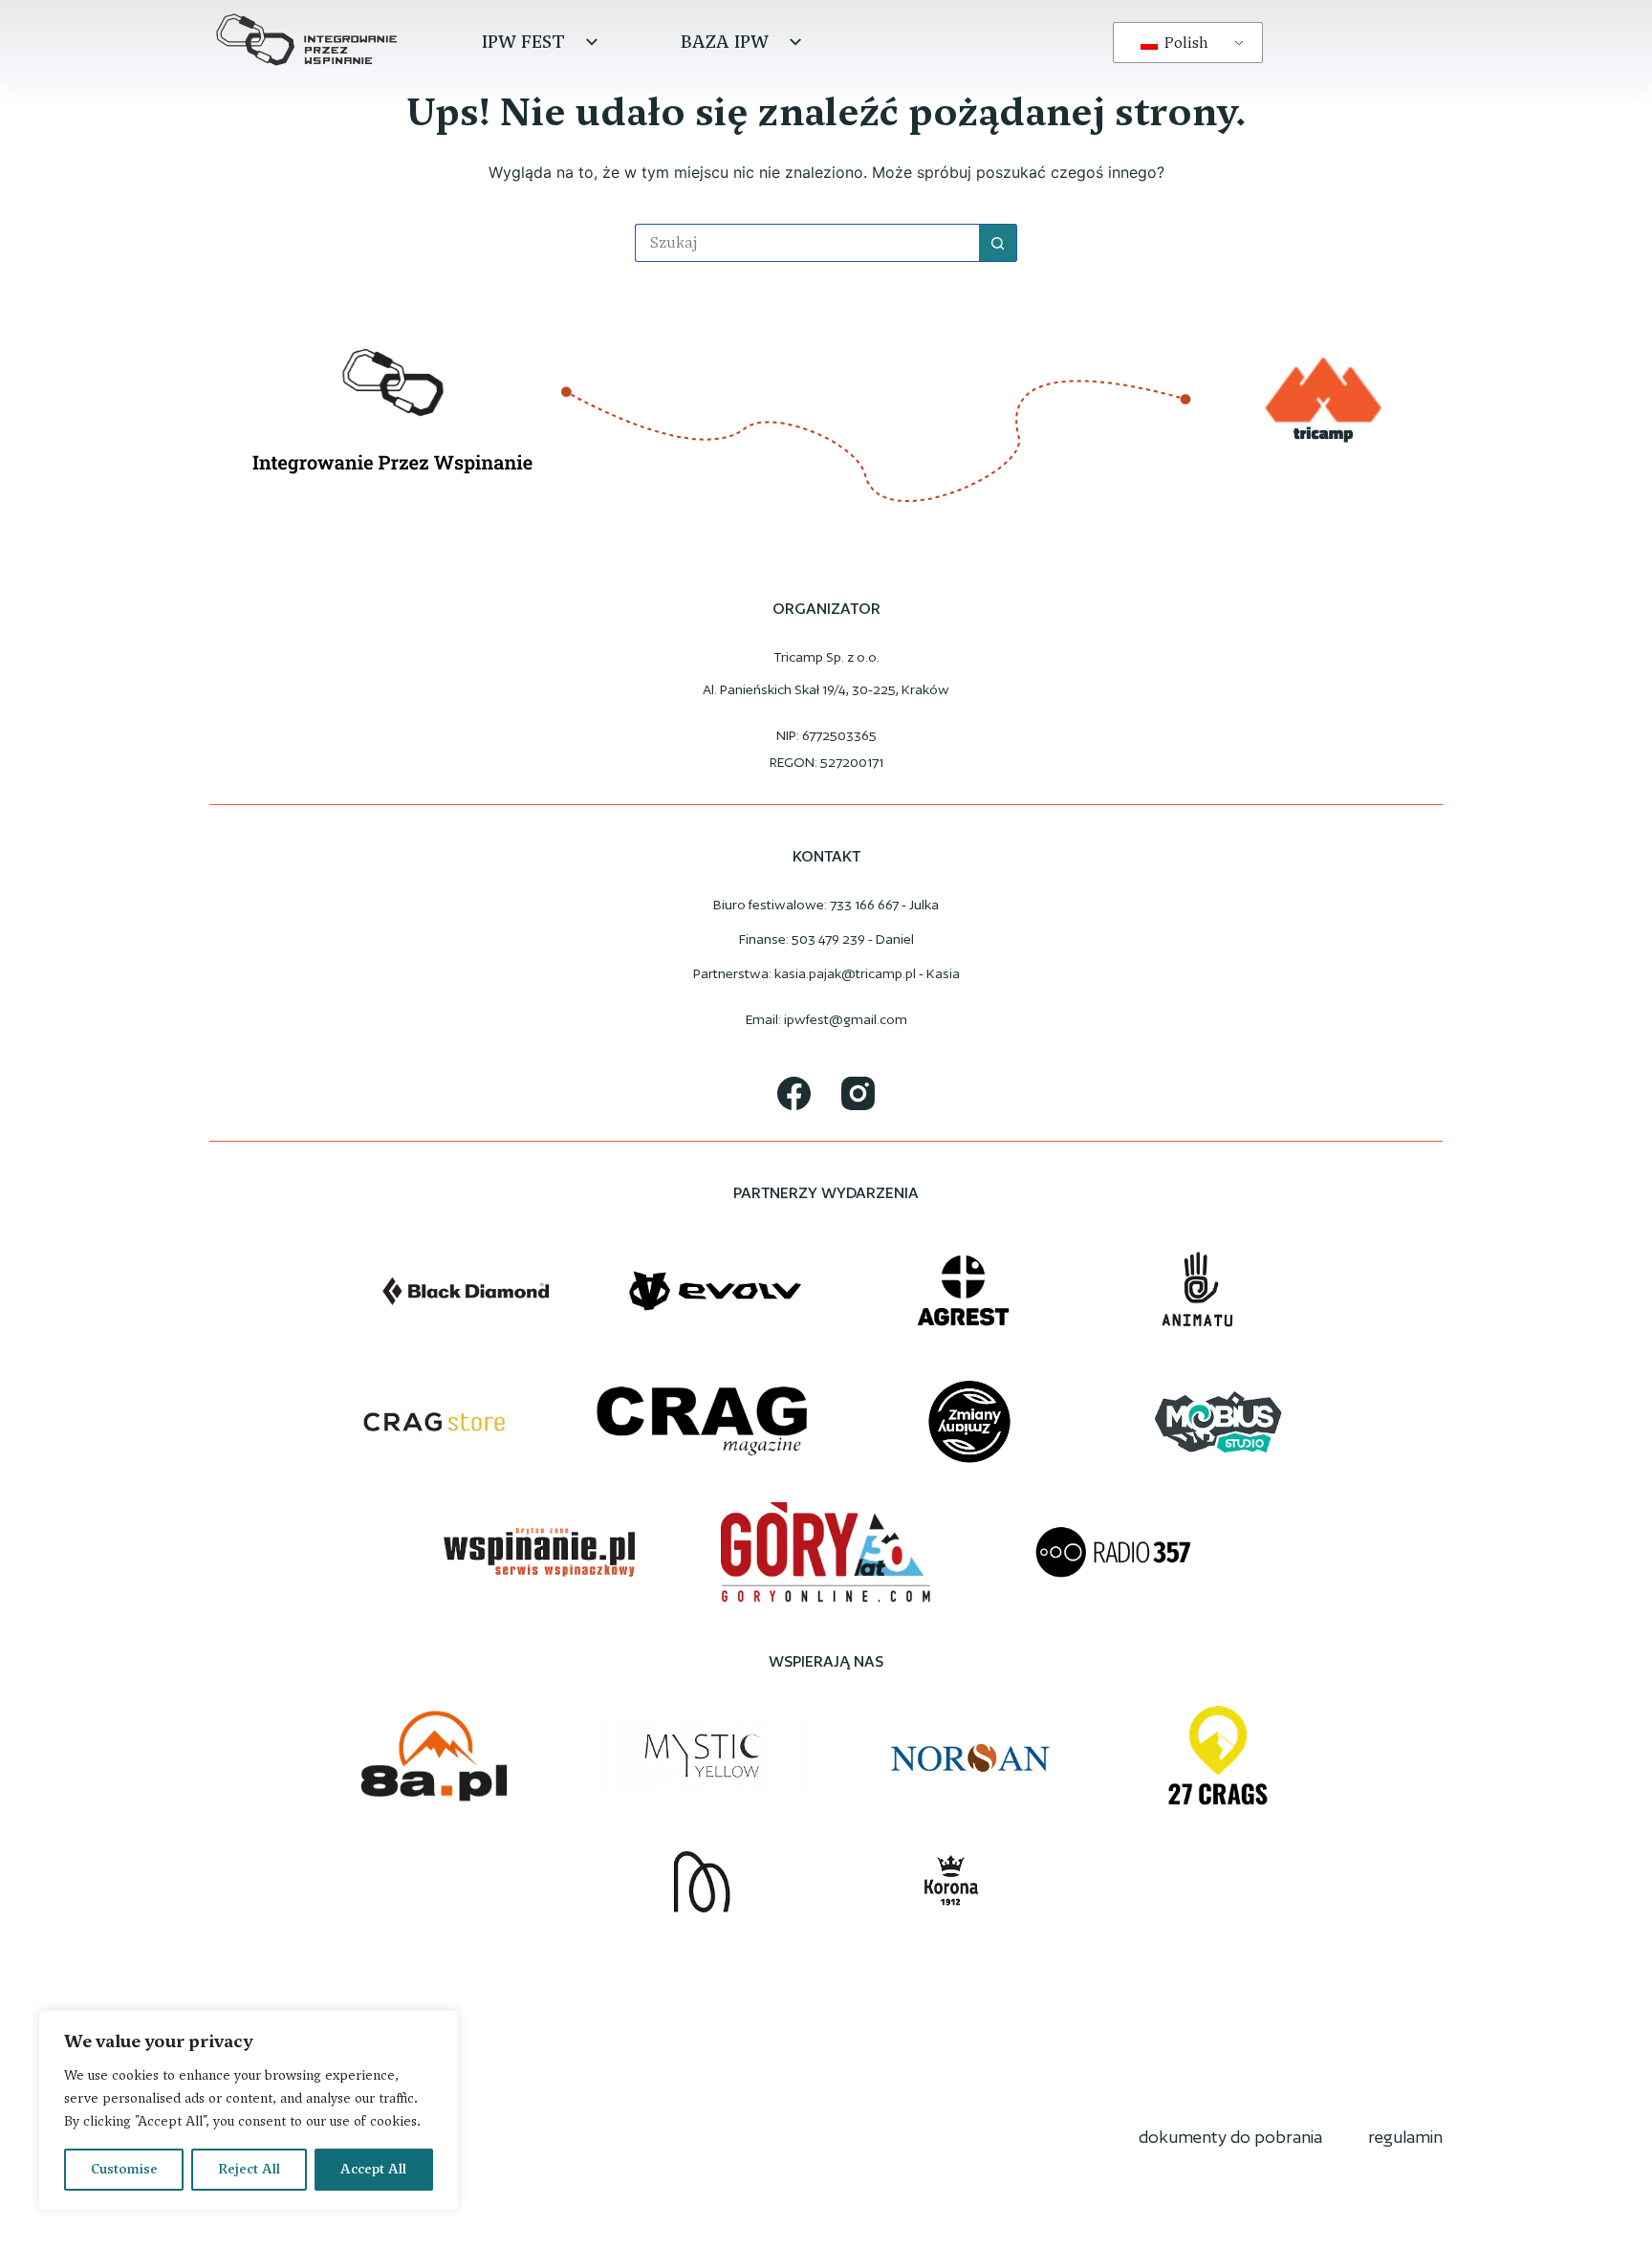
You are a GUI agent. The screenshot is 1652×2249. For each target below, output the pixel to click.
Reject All (249, 2169)
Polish (1185, 43)
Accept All (373, 2169)
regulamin (1405, 2137)
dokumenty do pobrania (1230, 2137)
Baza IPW (725, 42)
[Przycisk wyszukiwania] (998, 243)
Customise (124, 2169)
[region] (249, 2110)
